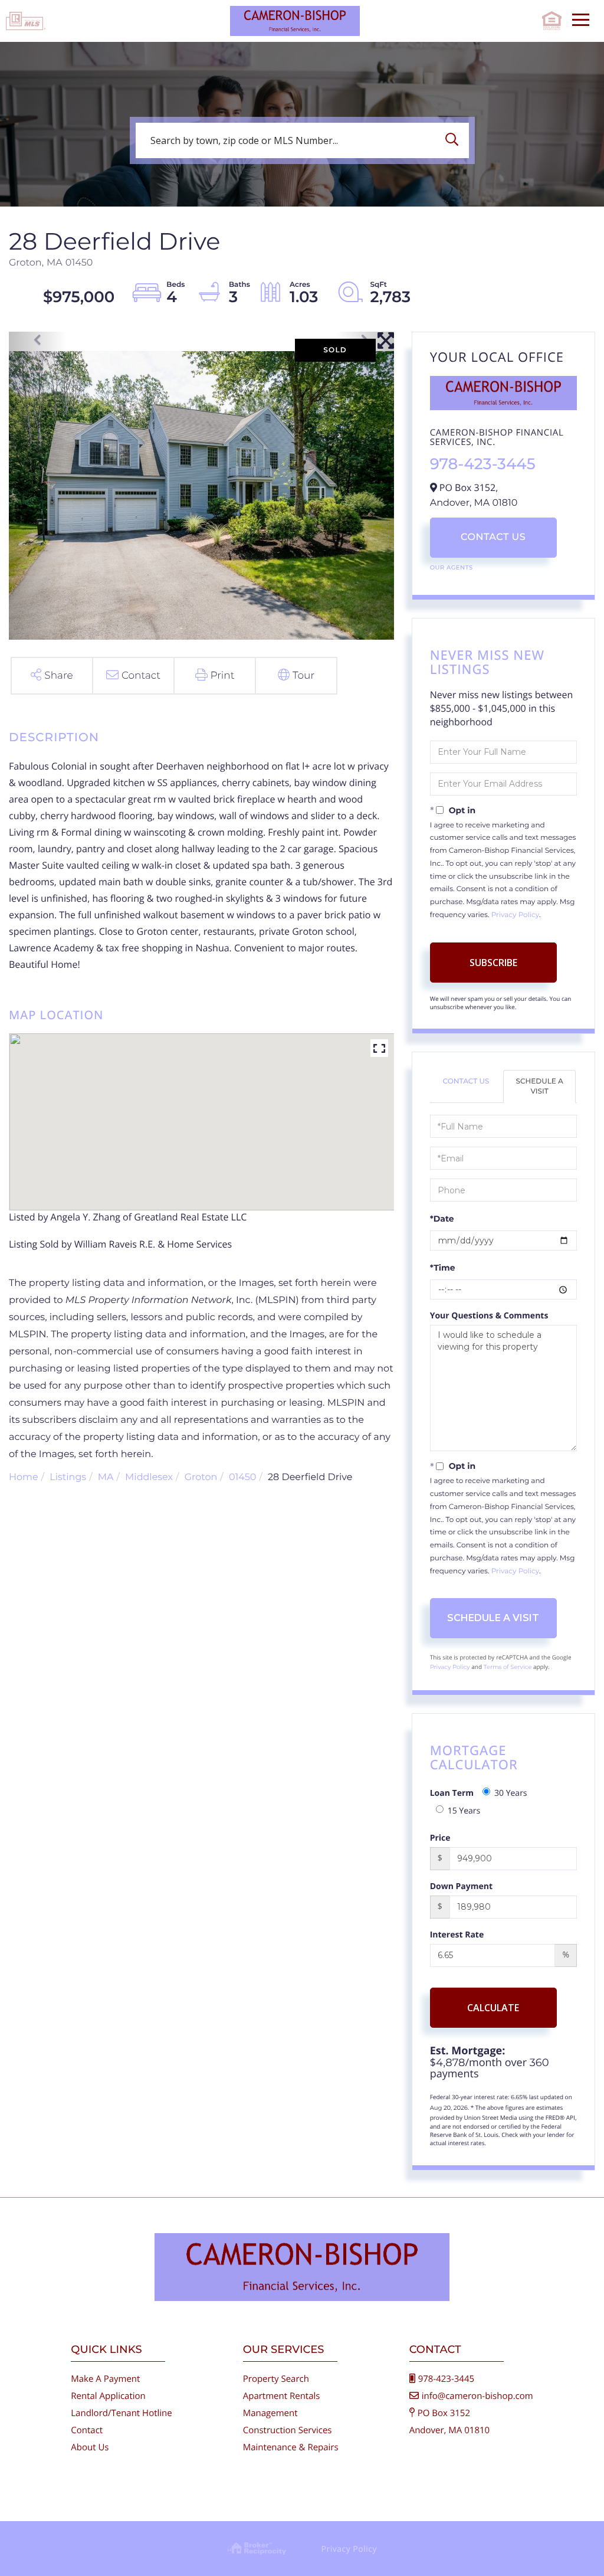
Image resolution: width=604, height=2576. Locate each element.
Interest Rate (457, 1935)
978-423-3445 (483, 464)
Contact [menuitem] (87, 2430)
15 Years (464, 1811)
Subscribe (493, 963)
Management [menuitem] (270, 2413)
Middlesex (149, 1477)
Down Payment (461, 1886)
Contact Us (493, 537)
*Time (443, 1268)
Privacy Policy (515, 915)
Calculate (493, 2008)
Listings (68, 1477)
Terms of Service (508, 1667)
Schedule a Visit (539, 1086)
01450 (243, 1477)
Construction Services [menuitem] (288, 2430)
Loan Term (452, 1793)
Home (24, 1477)
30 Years (511, 1793)
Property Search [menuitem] (276, 2379)
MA (106, 1477)
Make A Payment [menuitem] (105, 2379)
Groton (201, 1477)
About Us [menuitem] (90, 2447)
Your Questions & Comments (489, 1316)
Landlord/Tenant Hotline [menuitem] (121, 2413)
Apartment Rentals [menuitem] (282, 2396)
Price (440, 1838)
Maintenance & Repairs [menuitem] (291, 2447)
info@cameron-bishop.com (477, 2396)
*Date (442, 1219)
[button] (455, 140)
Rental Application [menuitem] (108, 2396)
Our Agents (452, 567)
